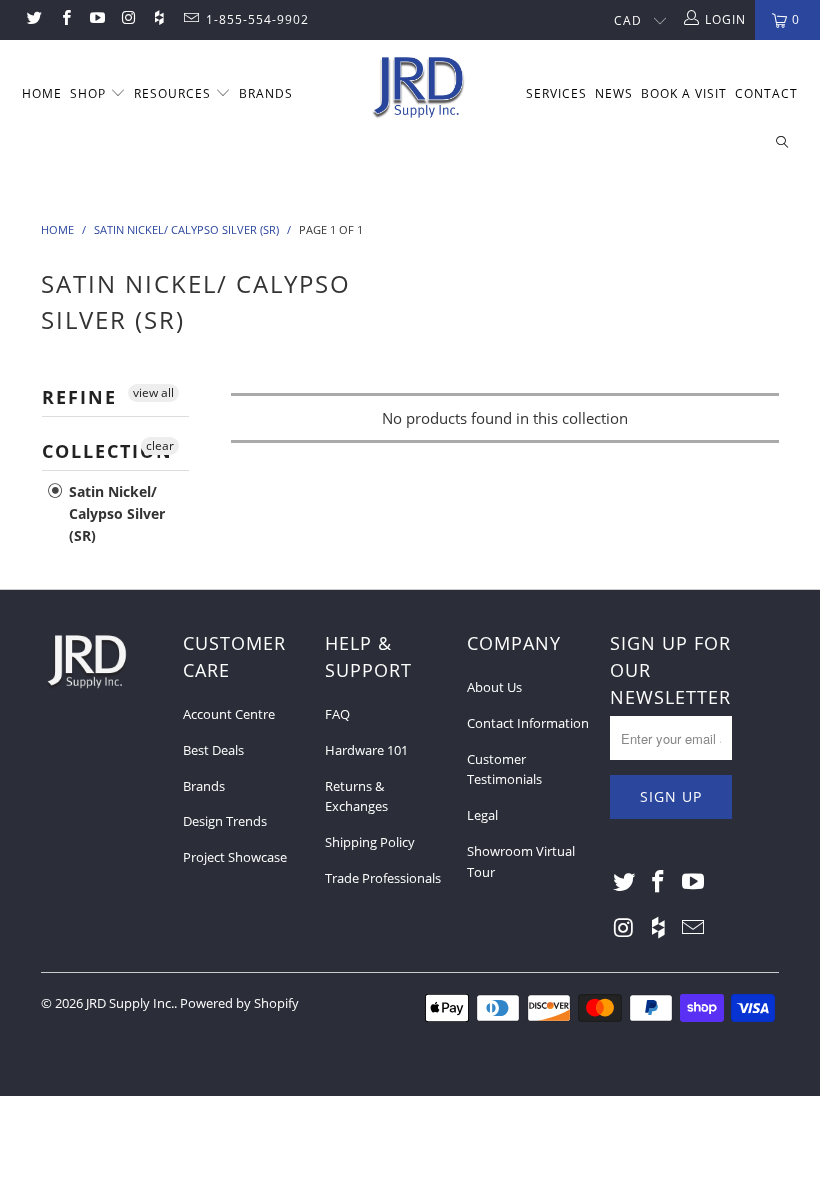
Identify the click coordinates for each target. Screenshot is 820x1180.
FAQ (337, 714)
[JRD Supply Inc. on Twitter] (33, 19)
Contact (766, 93)
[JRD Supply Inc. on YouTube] (96, 19)
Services (556, 93)
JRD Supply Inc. (130, 1003)
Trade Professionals (383, 878)
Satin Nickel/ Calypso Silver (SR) (115, 513)
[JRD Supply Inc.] (419, 88)
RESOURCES (174, 93)
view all (153, 392)
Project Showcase (235, 857)
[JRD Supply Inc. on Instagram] (127, 19)
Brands (204, 786)
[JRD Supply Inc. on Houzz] (158, 19)
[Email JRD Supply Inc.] (189, 19)
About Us (494, 687)
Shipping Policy (370, 842)
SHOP (90, 93)
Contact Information (528, 723)
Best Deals (213, 750)
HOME (42, 93)
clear (160, 445)
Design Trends (225, 821)
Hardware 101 (366, 750)
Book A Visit (684, 93)
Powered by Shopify (239, 1003)
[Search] (782, 143)
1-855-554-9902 (257, 19)
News (614, 93)
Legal (482, 815)
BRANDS (266, 93)
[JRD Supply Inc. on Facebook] (64, 19)
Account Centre (229, 714)
